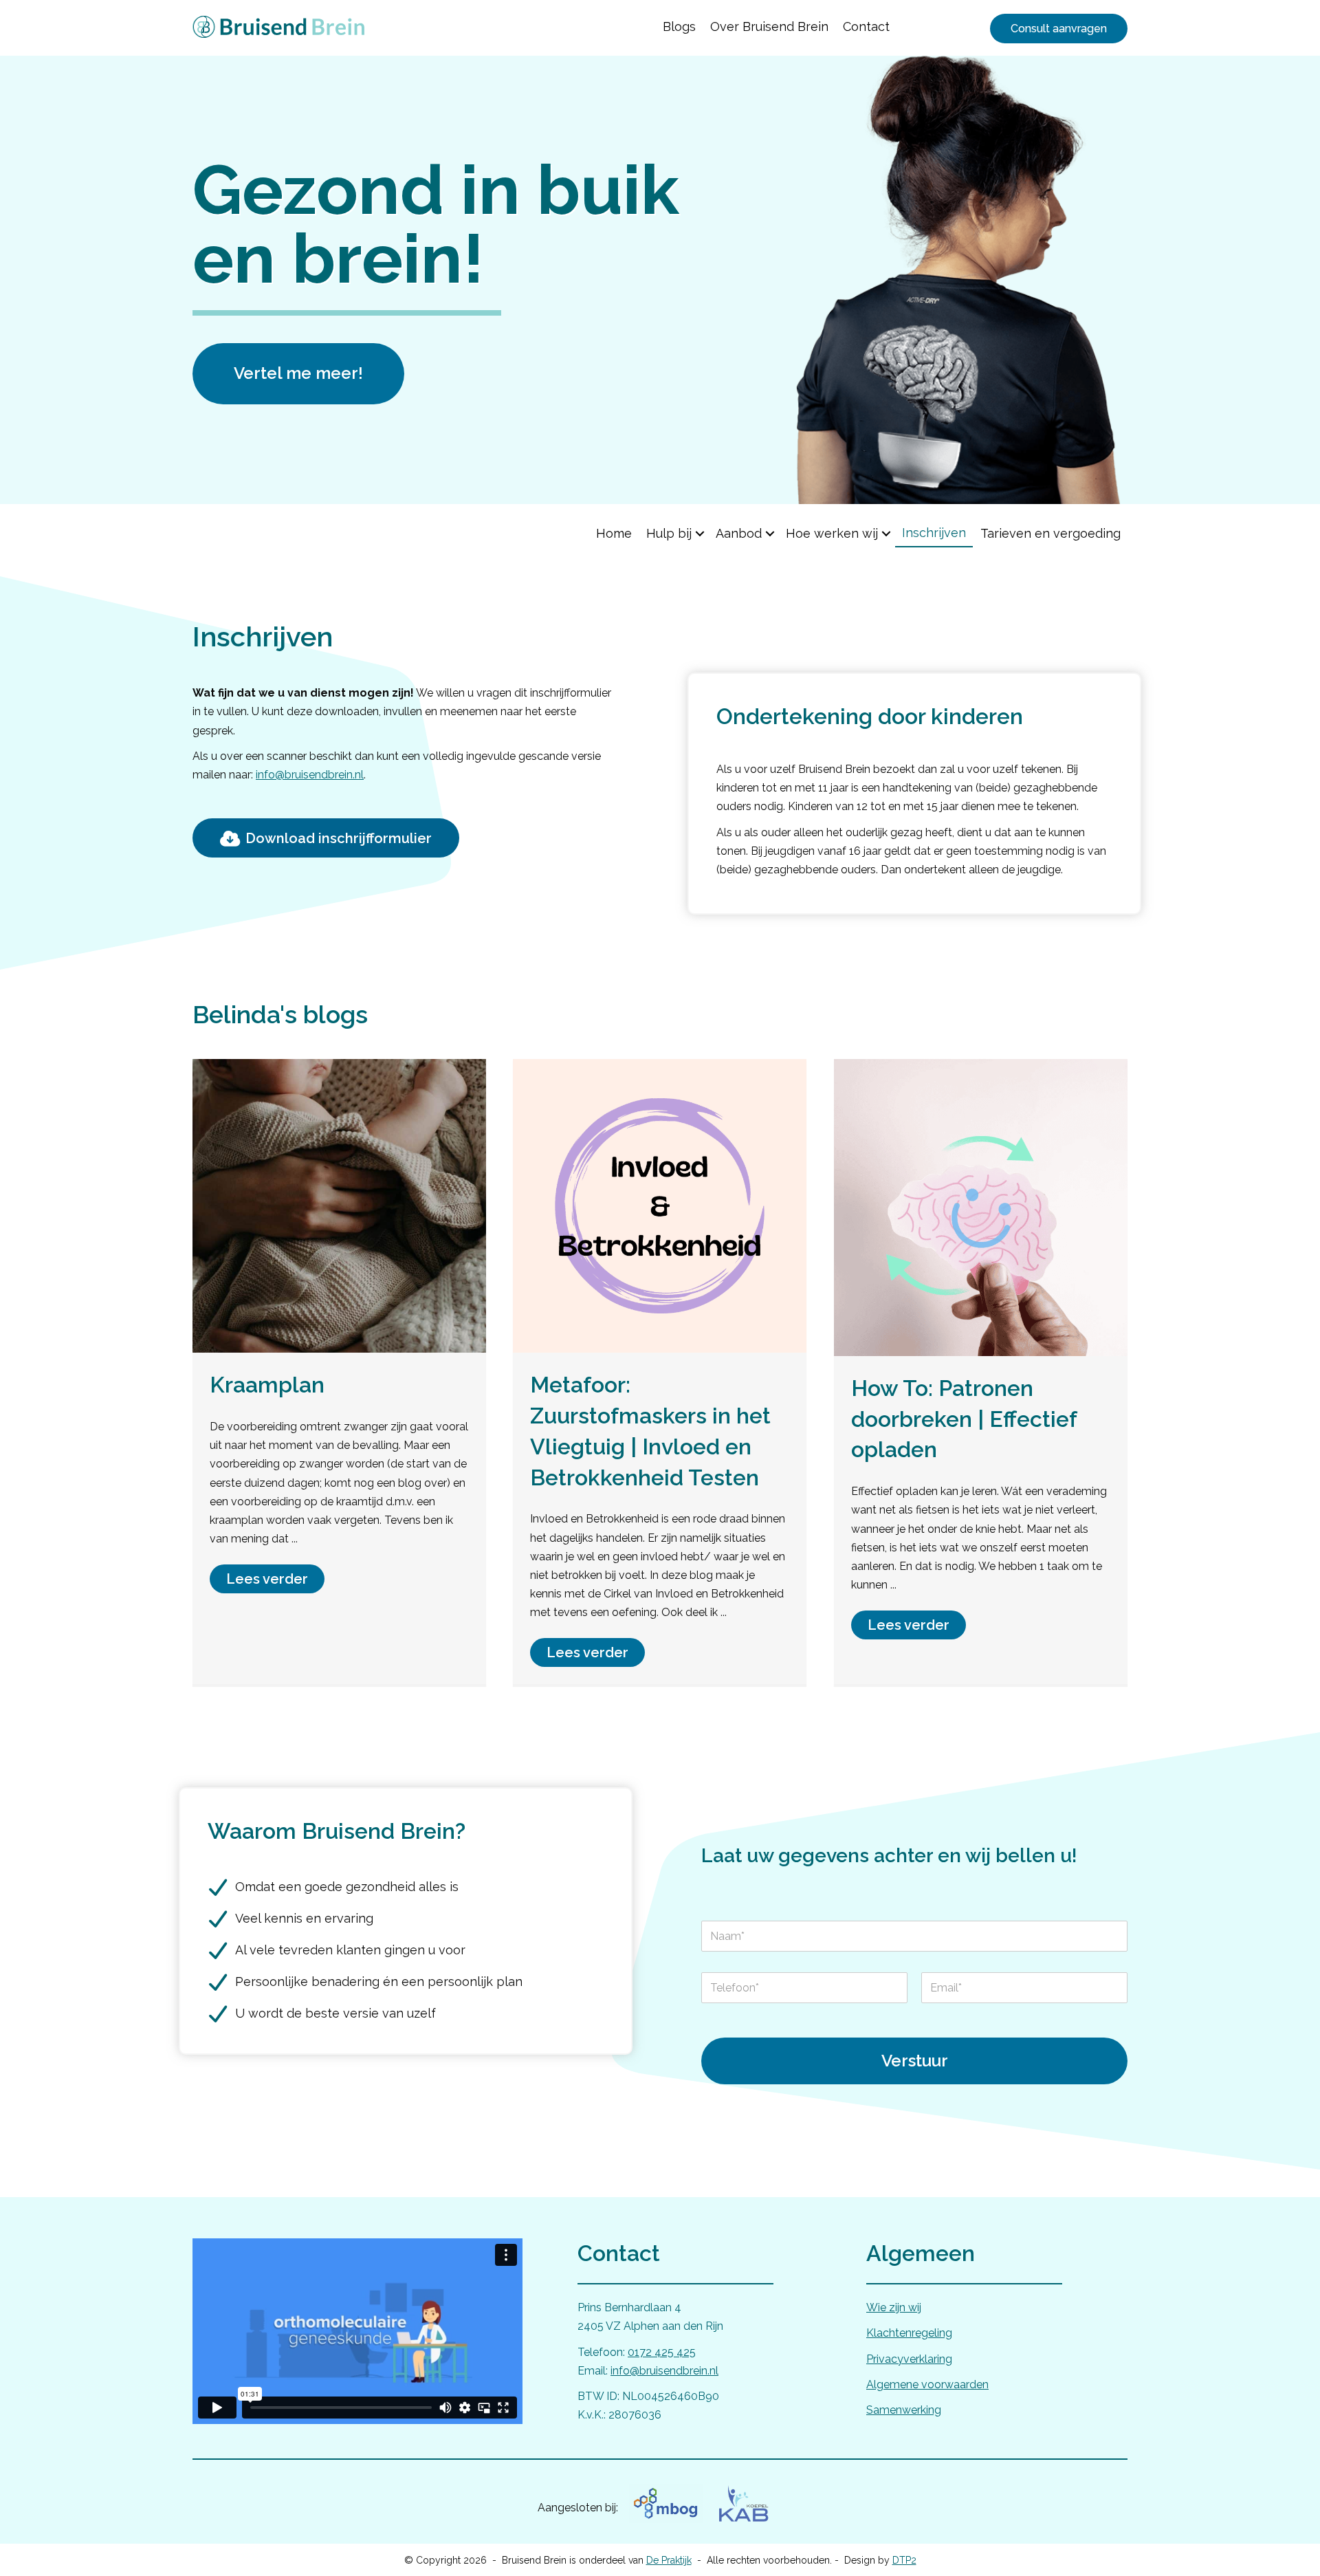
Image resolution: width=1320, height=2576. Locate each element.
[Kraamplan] (339, 1205)
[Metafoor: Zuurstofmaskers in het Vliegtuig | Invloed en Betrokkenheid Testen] (660, 1205)
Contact (866, 26)
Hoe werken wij (832, 533)
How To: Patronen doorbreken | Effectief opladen (964, 1419)
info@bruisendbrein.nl (310, 775)
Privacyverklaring (909, 2359)
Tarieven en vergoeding (1050, 533)
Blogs (679, 26)
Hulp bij (669, 533)
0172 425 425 (662, 2352)
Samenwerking (904, 2410)
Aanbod (739, 533)
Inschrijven (934, 533)
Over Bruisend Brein (769, 26)
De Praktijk (669, 2560)
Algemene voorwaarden (927, 2384)
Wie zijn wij (894, 2307)
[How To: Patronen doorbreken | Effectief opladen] (981, 1207)
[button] (700, 533)
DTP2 (904, 2560)
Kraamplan (267, 1385)
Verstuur (915, 2061)
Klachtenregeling (909, 2333)
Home (614, 533)
